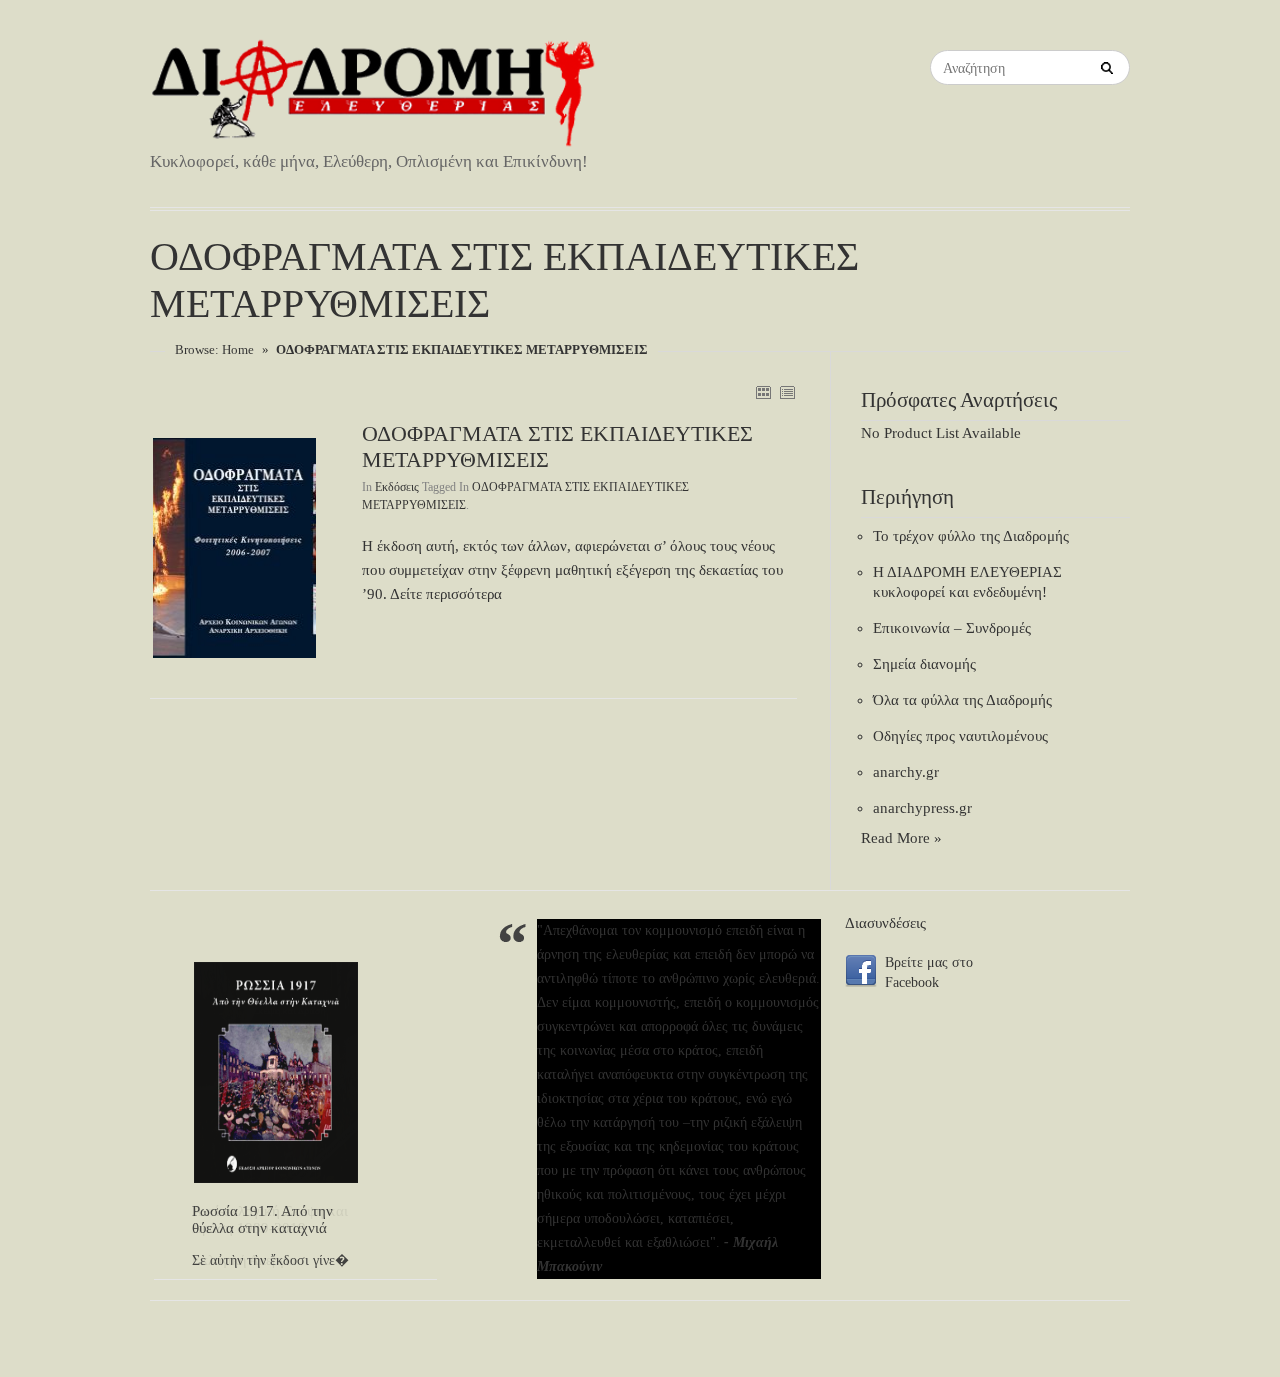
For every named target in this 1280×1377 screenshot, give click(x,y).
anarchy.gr (906, 772)
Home (238, 349)
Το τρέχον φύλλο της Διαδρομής (971, 536)
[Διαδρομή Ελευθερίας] (375, 93)
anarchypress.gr (922, 808)
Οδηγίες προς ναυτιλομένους (960, 736)
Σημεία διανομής (924, 664)
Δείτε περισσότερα (446, 594)
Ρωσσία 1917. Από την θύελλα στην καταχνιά (262, 1219)
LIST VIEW (787, 392)
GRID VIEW (763, 392)
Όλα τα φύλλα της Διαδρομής (962, 700)
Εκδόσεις (397, 487)
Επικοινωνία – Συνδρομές (952, 628)
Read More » (901, 838)
